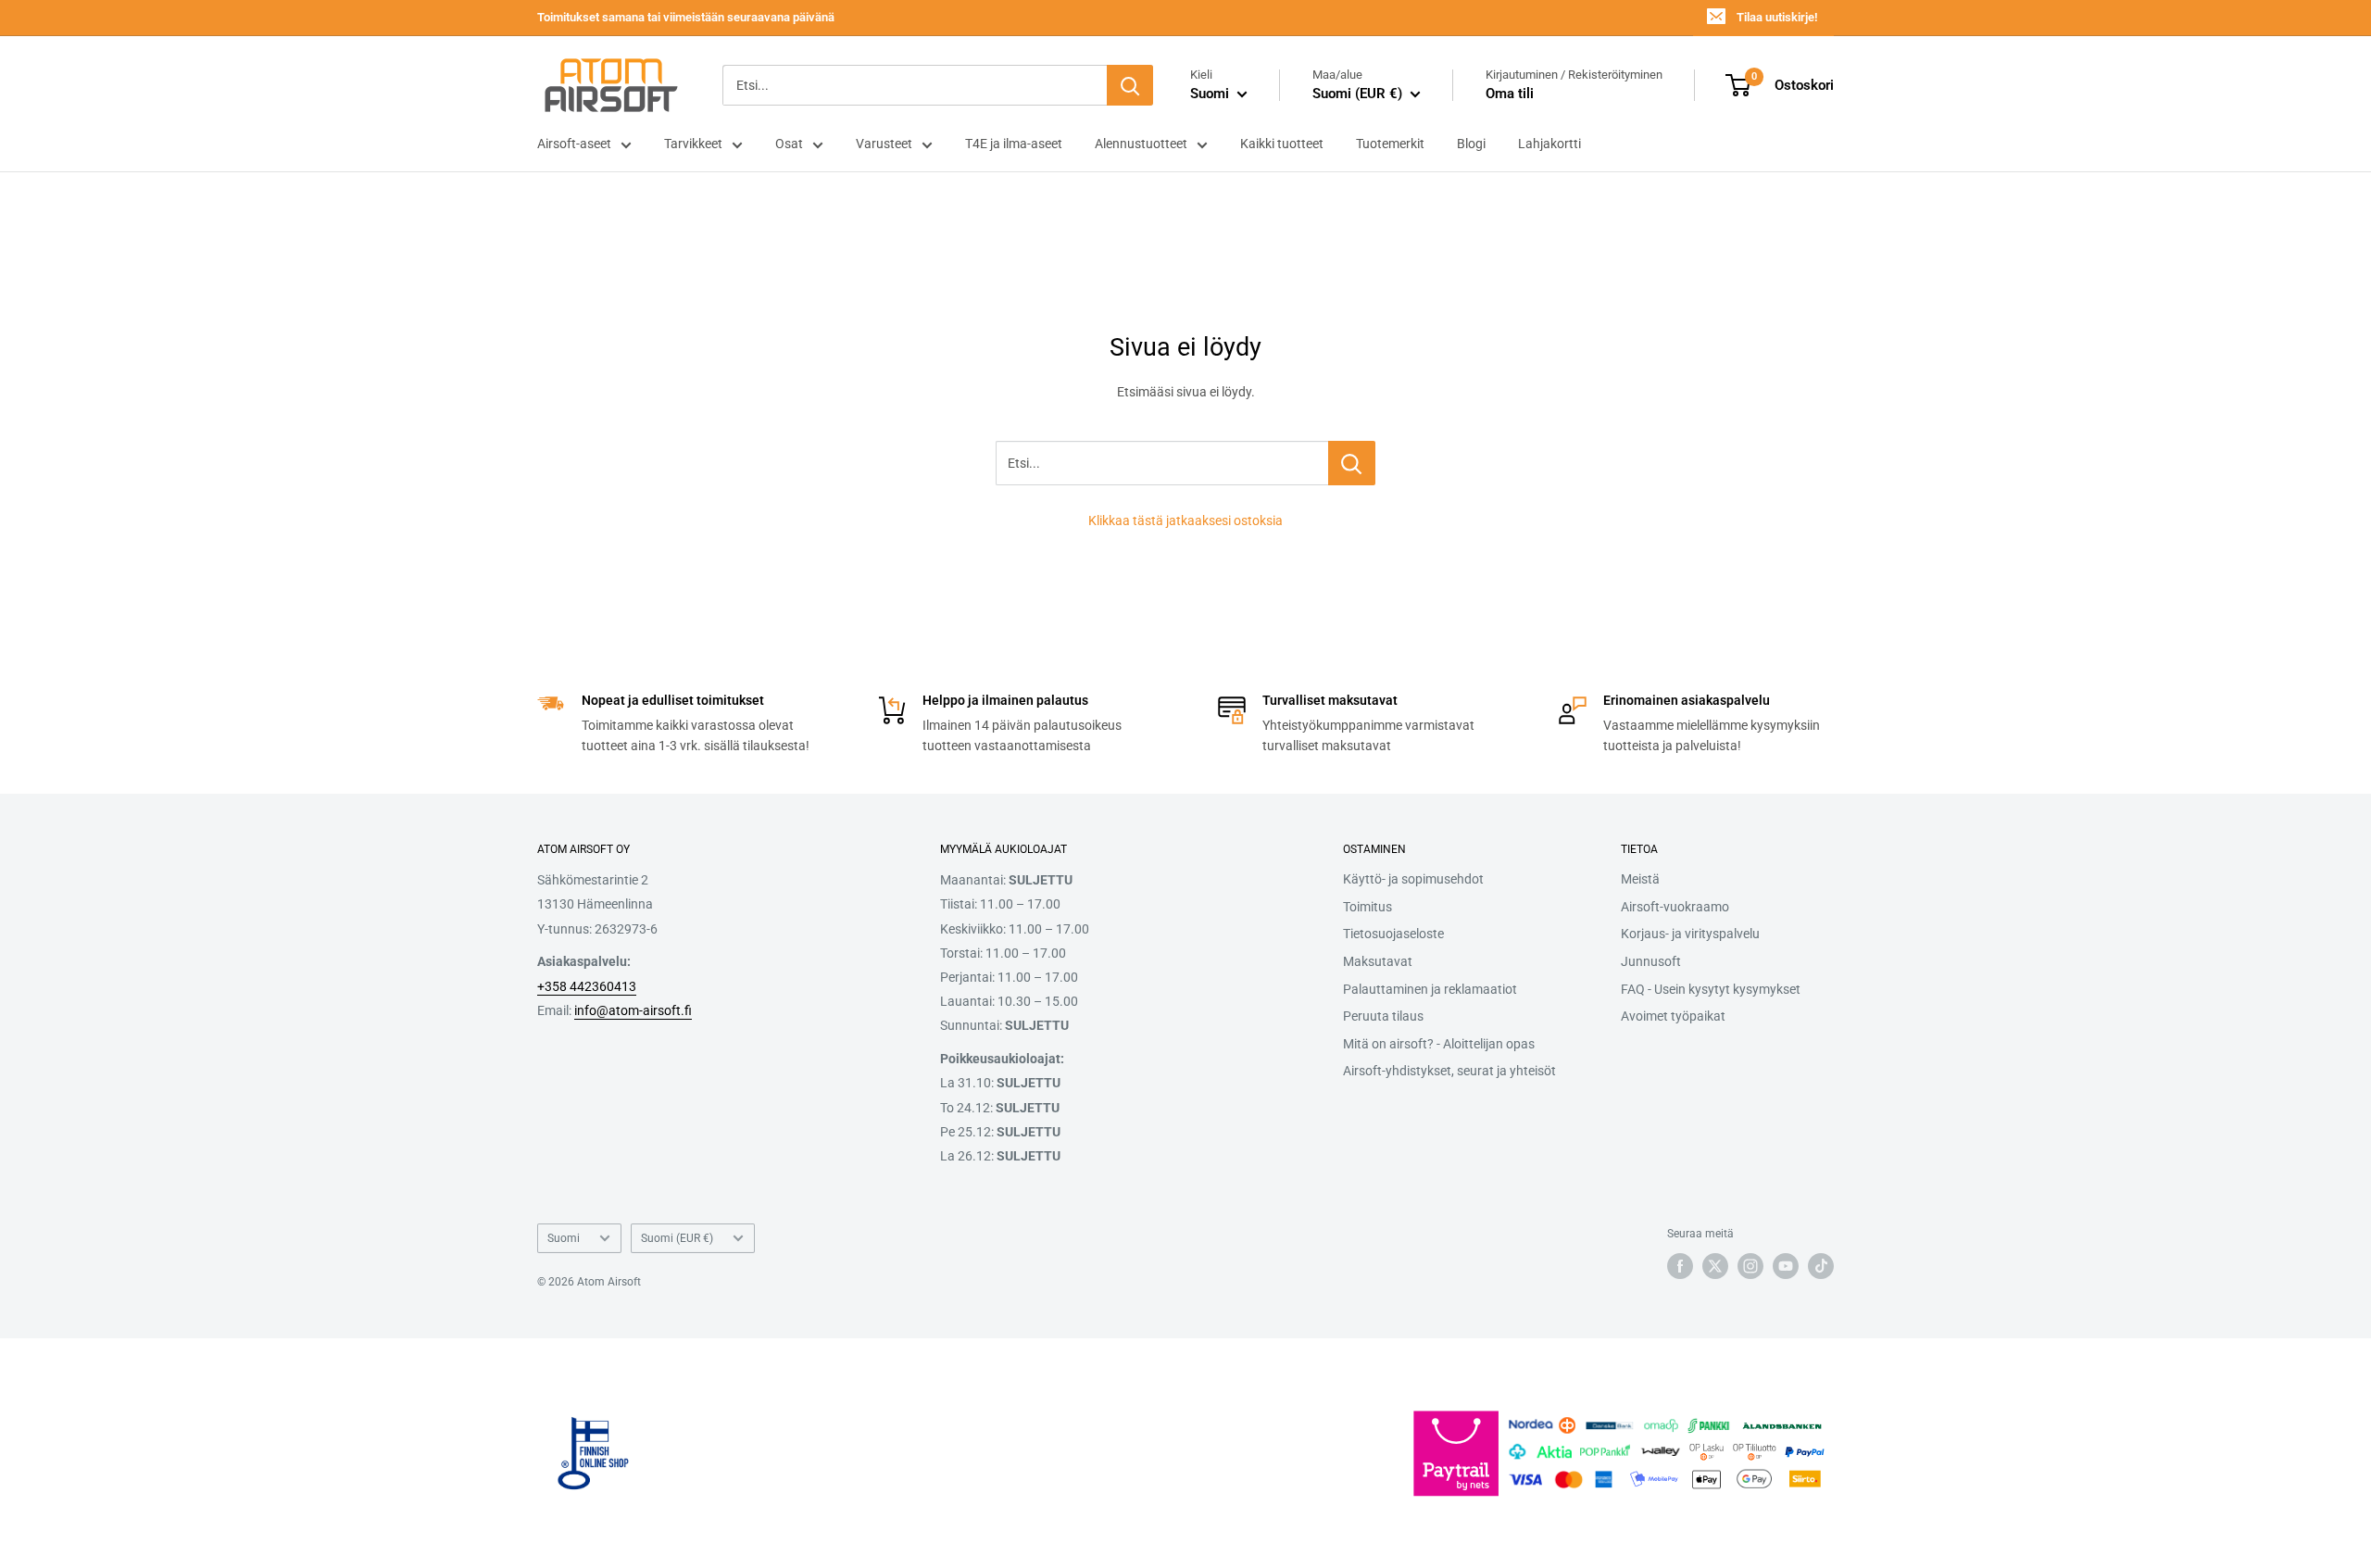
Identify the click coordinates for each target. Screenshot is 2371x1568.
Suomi (564, 1238)
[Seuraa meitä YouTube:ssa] (1786, 1266)
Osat (789, 144)
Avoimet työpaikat (1673, 1016)
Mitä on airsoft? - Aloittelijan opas (1439, 1044)
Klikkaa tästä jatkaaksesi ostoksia (1185, 521)
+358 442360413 (587, 986)
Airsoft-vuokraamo (1675, 907)
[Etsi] (1130, 85)
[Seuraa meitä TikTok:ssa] (1821, 1266)
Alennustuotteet (1141, 144)
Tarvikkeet (693, 144)
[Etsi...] (1352, 463)
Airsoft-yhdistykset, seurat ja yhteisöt (1449, 1071)
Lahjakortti (1549, 144)
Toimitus (1367, 907)
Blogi (1471, 144)
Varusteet (884, 144)
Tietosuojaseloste (1393, 934)
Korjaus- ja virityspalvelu (1690, 934)
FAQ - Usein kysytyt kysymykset (1711, 989)
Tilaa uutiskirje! (1777, 17)
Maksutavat (1378, 961)
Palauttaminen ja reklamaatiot (1430, 989)
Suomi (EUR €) (677, 1238)
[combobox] (915, 85)
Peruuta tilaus (1383, 1016)
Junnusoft (1651, 961)
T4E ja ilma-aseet (1014, 144)
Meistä (1640, 879)
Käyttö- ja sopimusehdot (1413, 879)
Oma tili (1510, 94)
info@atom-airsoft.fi (633, 1010)
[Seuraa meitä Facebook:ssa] (1680, 1266)
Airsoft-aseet (574, 144)
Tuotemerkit (1390, 144)
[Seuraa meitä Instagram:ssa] (1750, 1266)
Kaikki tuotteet (1282, 144)
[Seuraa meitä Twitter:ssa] (1715, 1266)
